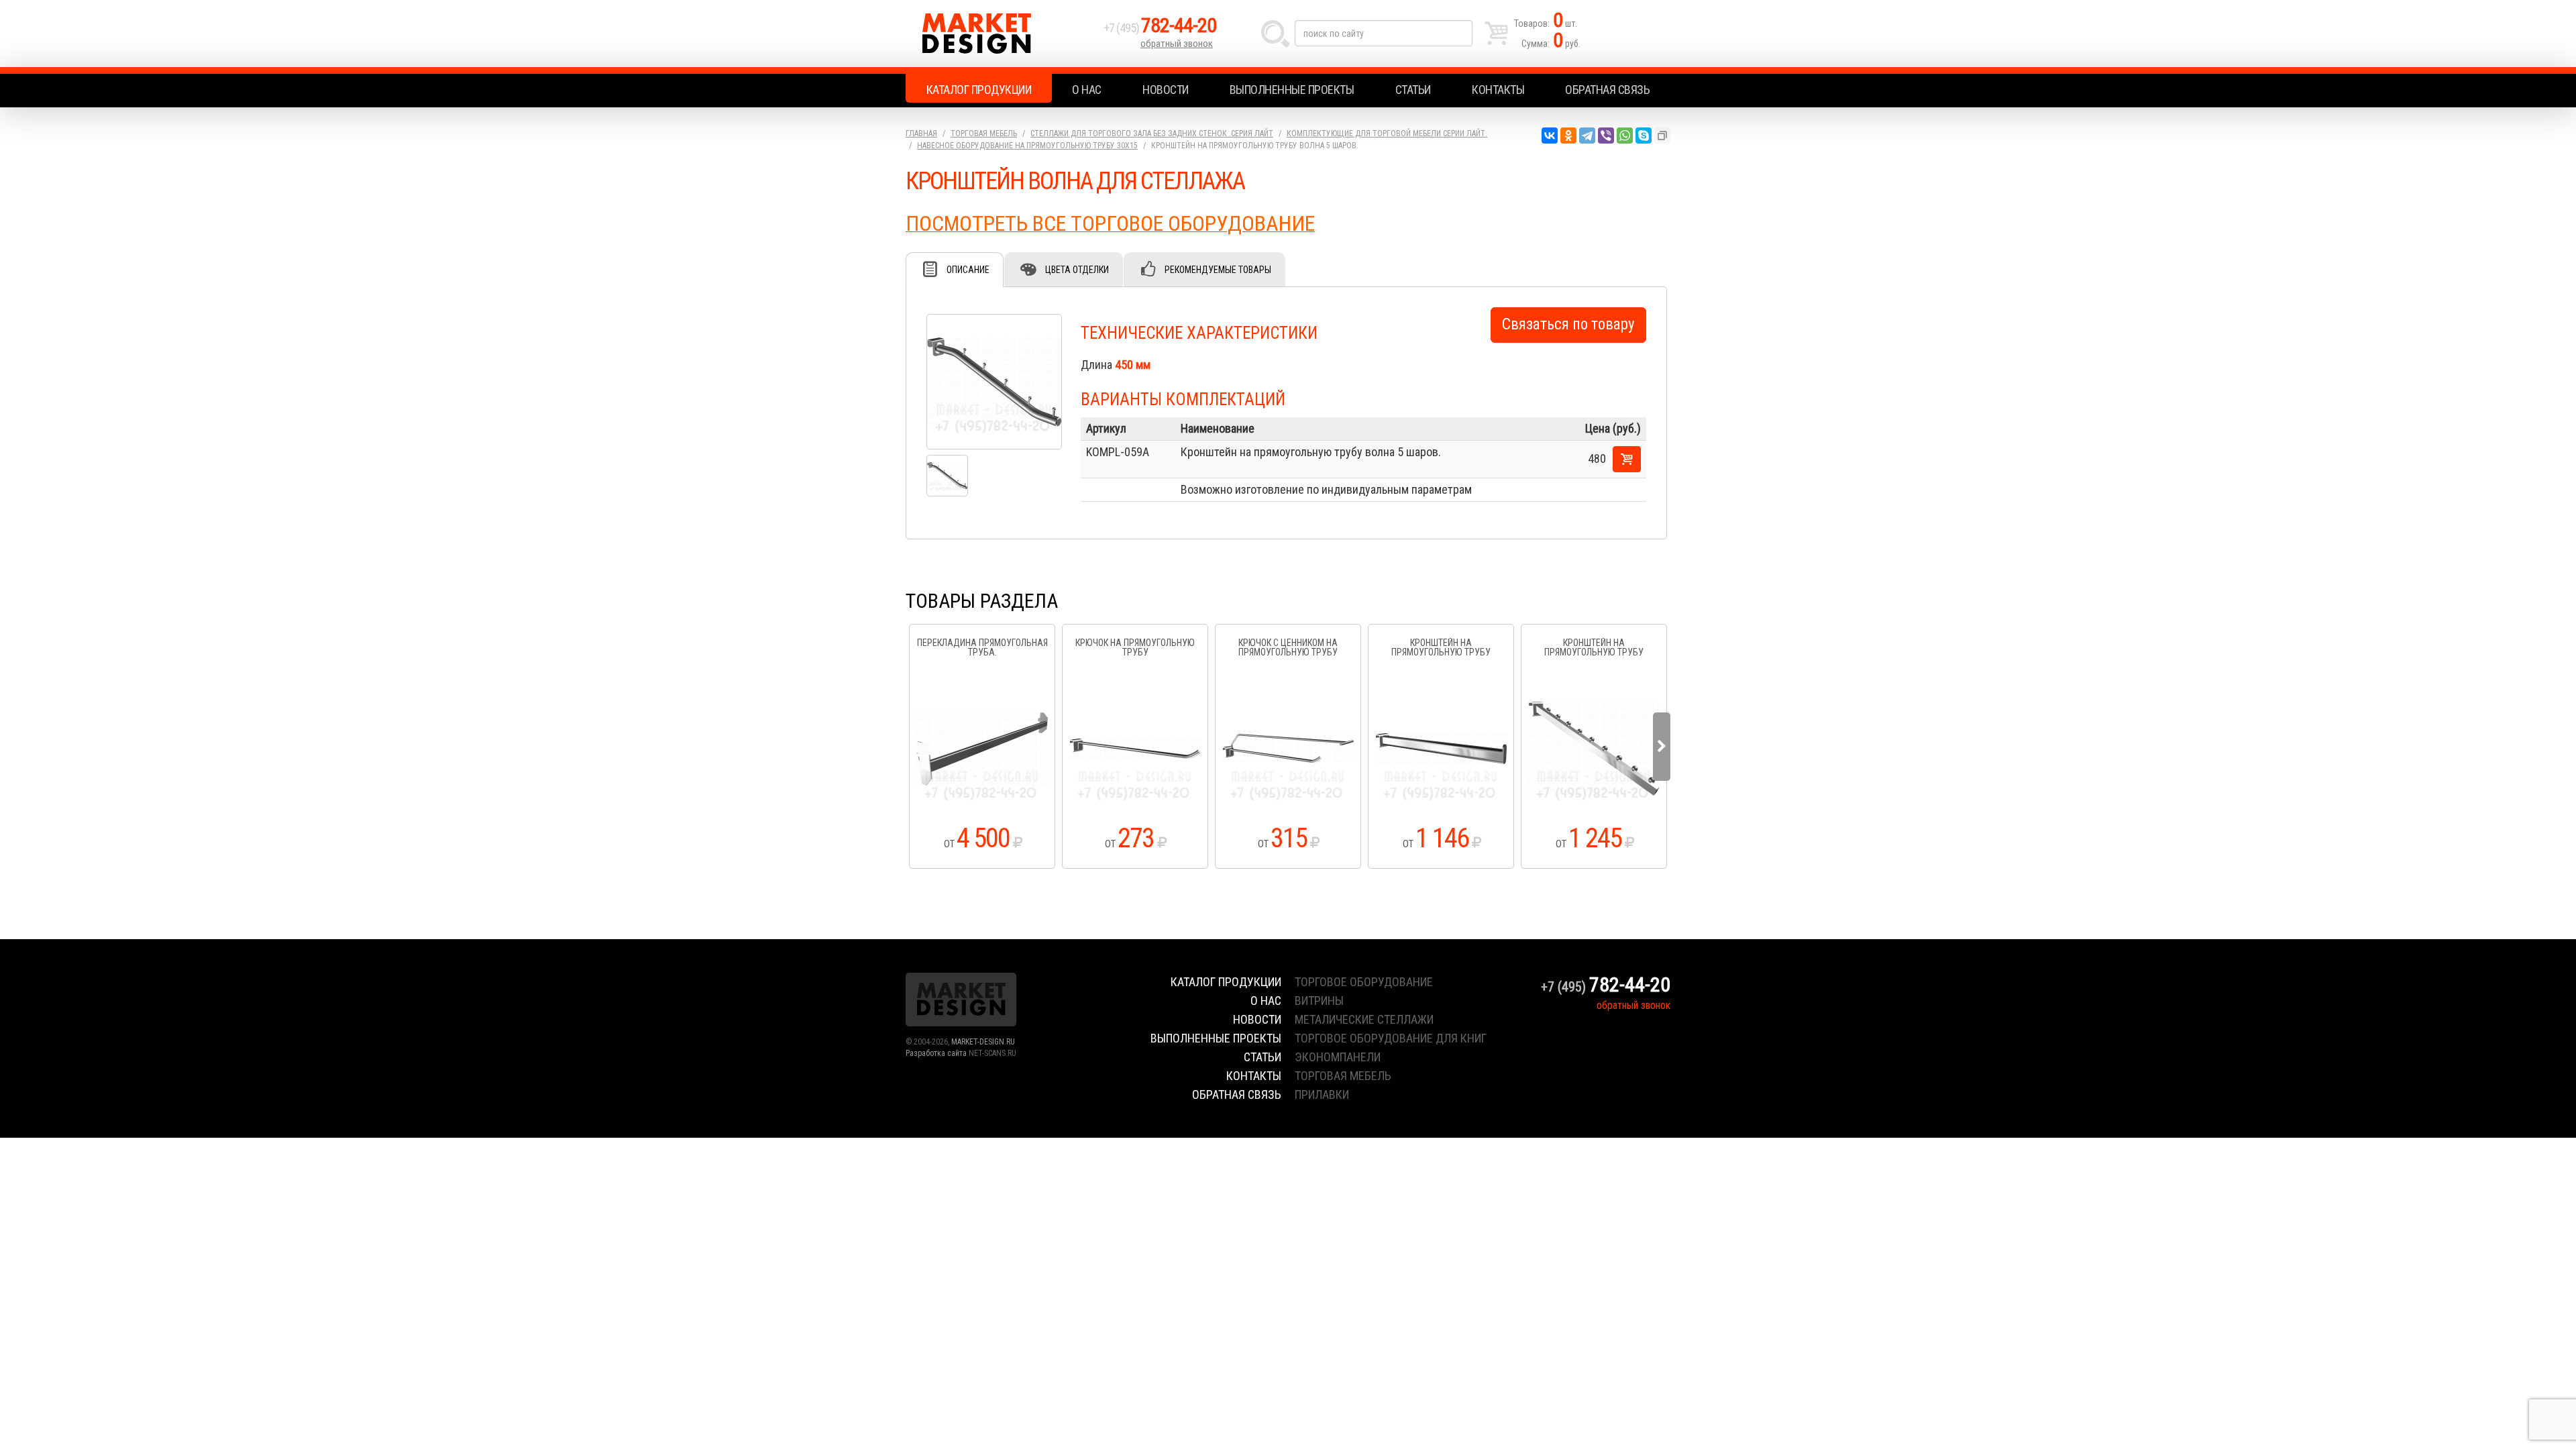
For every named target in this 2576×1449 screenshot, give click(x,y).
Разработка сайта (936, 1053)
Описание (968, 270)
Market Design (1001, 34)
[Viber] (1606, 136)
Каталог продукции (979, 90)
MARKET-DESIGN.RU (983, 1042)
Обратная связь (1607, 90)
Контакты (1498, 90)
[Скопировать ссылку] (1662, 136)
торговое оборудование (1364, 982)
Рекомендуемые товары (1218, 270)
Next (1662, 747)
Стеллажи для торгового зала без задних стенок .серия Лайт (1152, 133)
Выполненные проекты (1292, 90)
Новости (1166, 90)
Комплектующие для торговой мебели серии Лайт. (1387, 133)
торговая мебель (1343, 1076)
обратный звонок (1177, 44)
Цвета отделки (1077, 270)
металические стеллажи (1364, 1019)
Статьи (1413, 90)
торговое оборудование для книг (1391, 1038)
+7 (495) (1160, 28)
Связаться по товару (1568, 324)
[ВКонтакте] (1550, 136)
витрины (1319, 1001)
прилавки (1322, 1094)
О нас (1087, 90)
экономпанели (1338, 1057)
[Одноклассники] (1568, 136)
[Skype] (1644, 136)
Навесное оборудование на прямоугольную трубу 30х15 (1027, 146)
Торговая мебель (984, 133)
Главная (921, 133)
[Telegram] (1587, 136)
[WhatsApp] (1625, 136)
